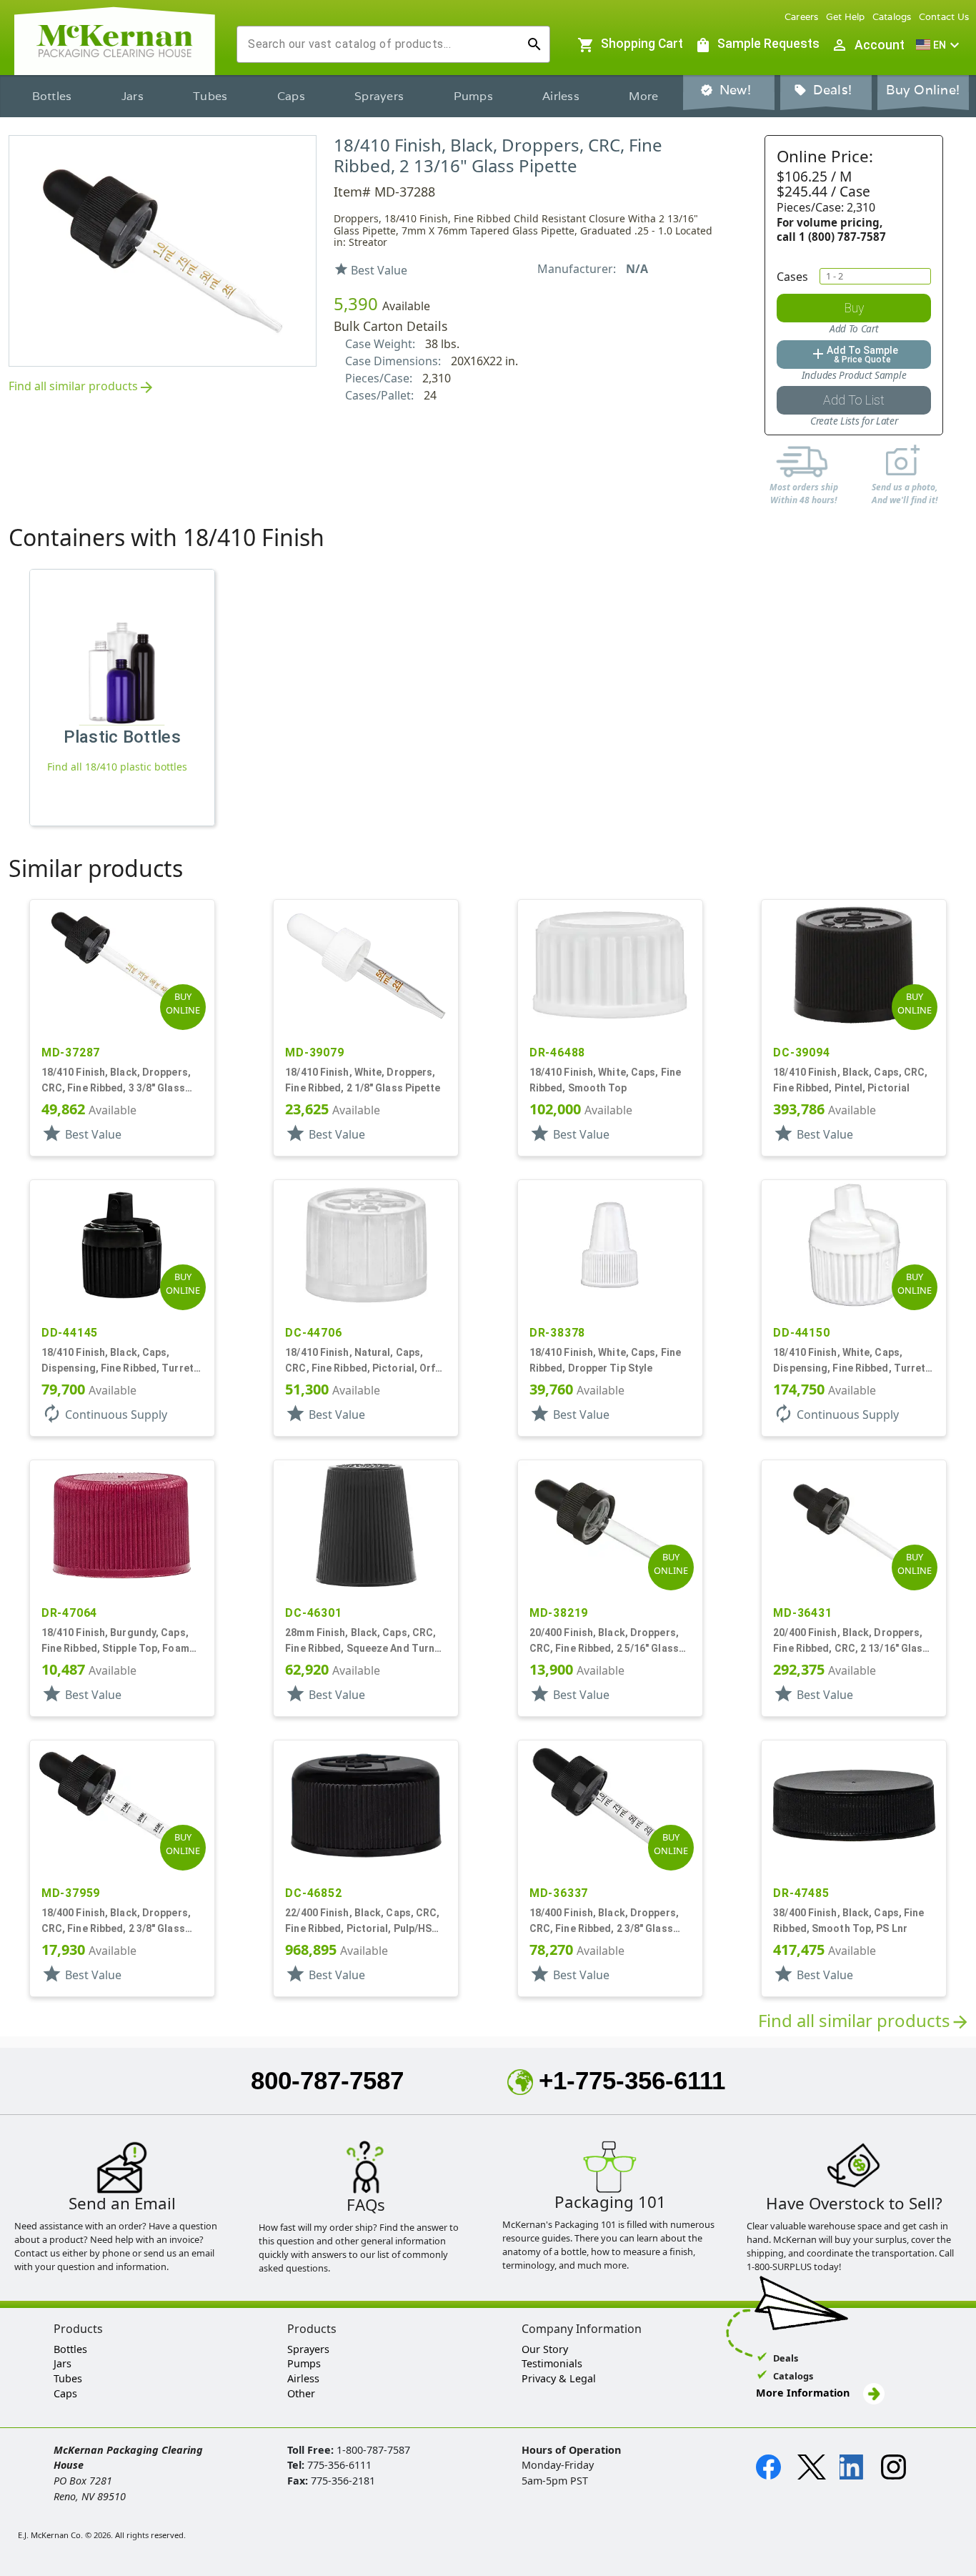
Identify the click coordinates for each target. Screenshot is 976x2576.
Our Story (545, 2349)
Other (301, 2393)
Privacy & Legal (559, 2378)
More (643, 96)
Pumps (473, 96)
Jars (133, 96)
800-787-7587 (327, 2080)
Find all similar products (82, 387)
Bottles (52, 96)
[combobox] (382, 44)
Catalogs (892, 17)
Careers (802, 17)
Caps (291, 96)
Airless (561, 96)
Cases (792, 277)
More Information (804, 2393)
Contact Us (944, 17)
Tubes (210, 96)
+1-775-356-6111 (632, 2080)
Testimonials (552, 2363)
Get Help (846, 17)
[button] (940, 45)
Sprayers (379, 96)
